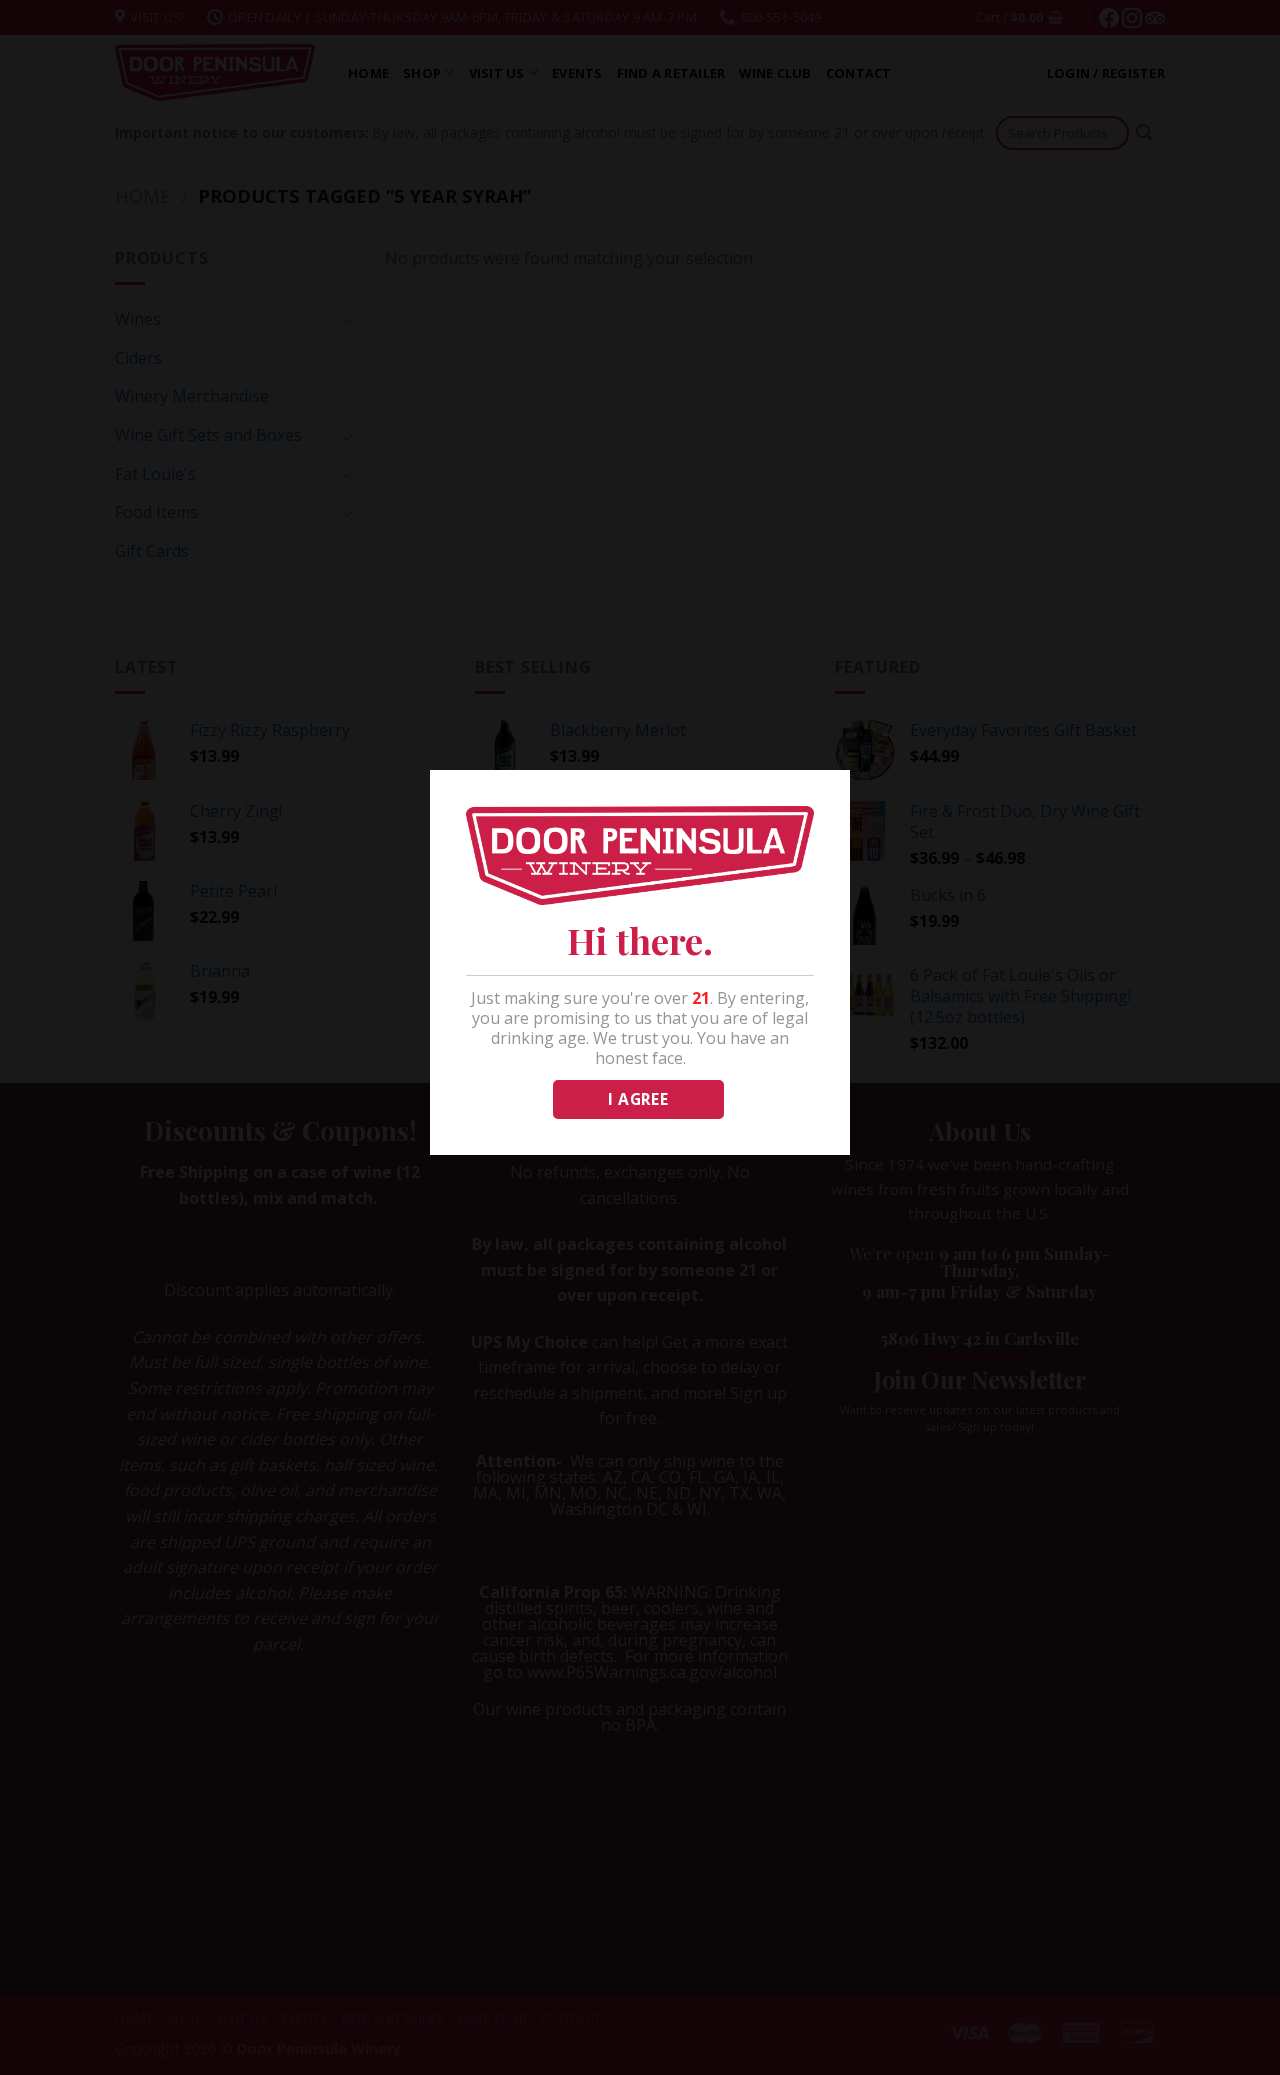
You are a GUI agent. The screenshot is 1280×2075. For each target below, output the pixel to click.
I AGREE (638, 1099)
